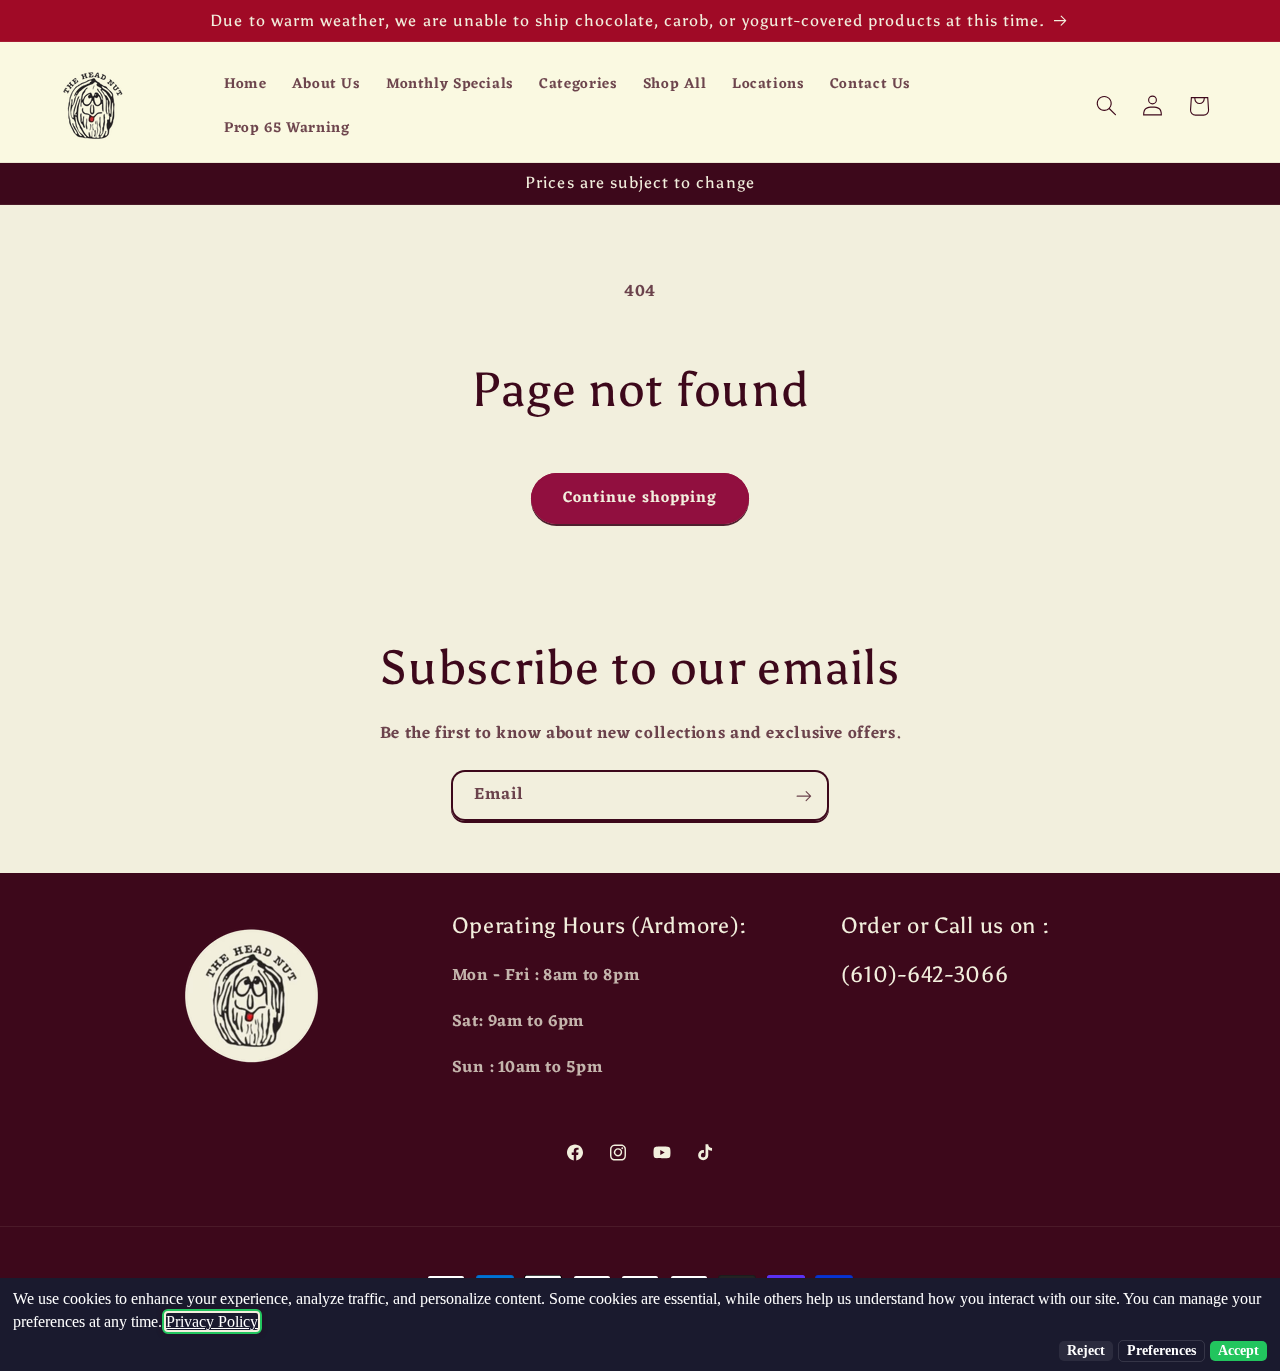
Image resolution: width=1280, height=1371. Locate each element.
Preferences (1161, 1350)
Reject (1086, 1350)
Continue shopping (640, 498)
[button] (1106, 106)
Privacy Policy (212, 1321)
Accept (1238, 1350)
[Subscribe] (804, 795)
